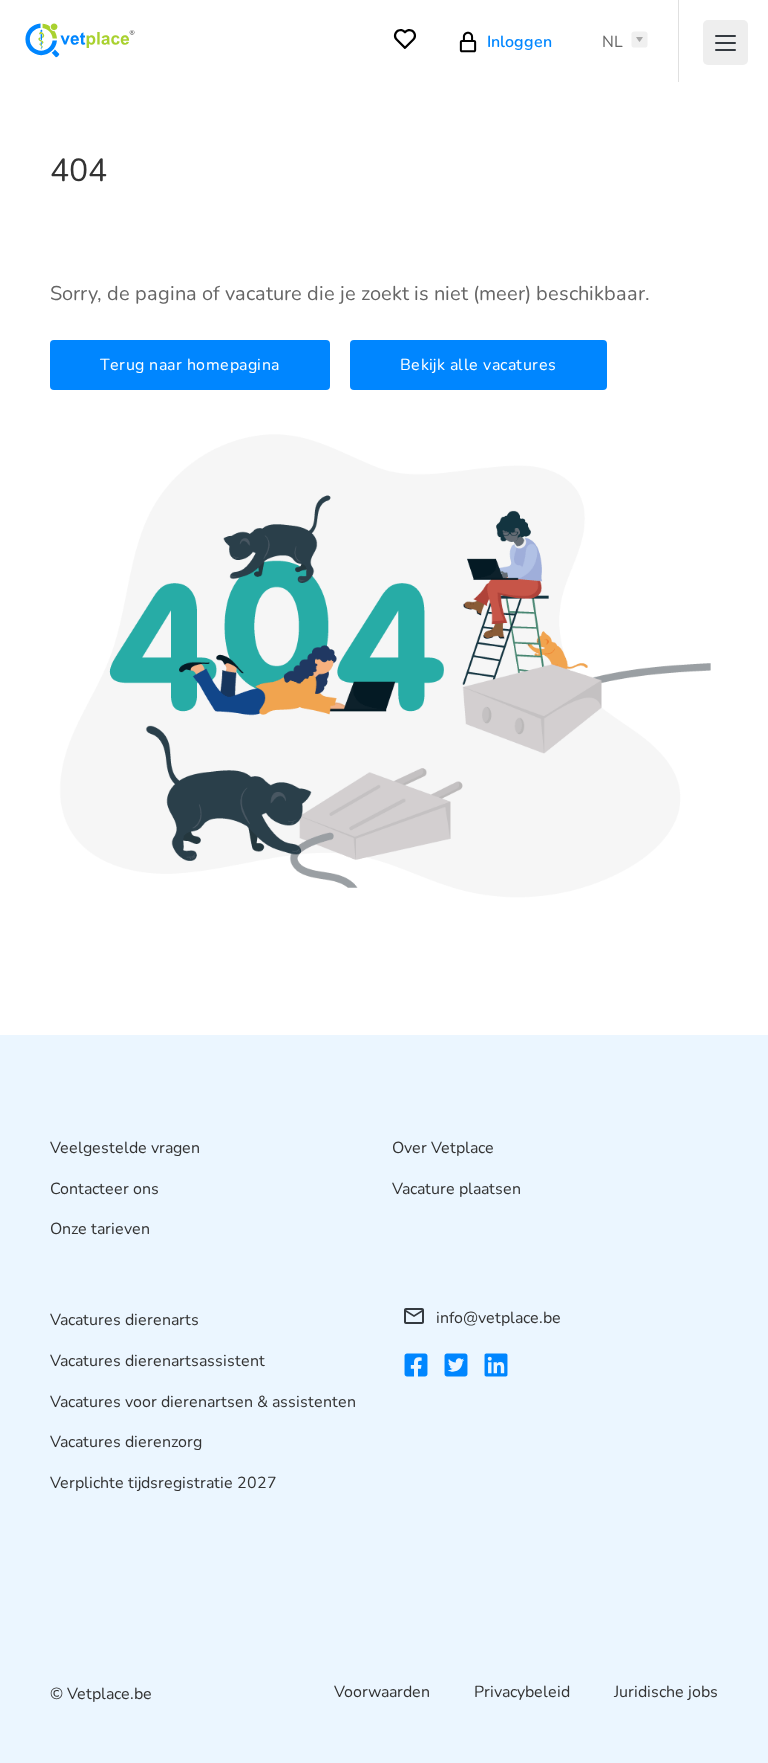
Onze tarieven (100, 1229)
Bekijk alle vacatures (478, 365)
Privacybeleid (522, 1692)
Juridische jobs (666, 1692)
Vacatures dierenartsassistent (157, 1361)
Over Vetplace (443, 1148)
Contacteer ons (104, 1189)
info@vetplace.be (496, 1318)
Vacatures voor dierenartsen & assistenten (203, 1402)
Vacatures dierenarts (124, 1320)
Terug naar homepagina (190, 365)
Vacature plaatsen (456, 1189)
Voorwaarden (382, 1692)
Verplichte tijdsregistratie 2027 (163, 1483)
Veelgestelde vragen (125, 1148)
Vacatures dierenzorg (126, 1442)
